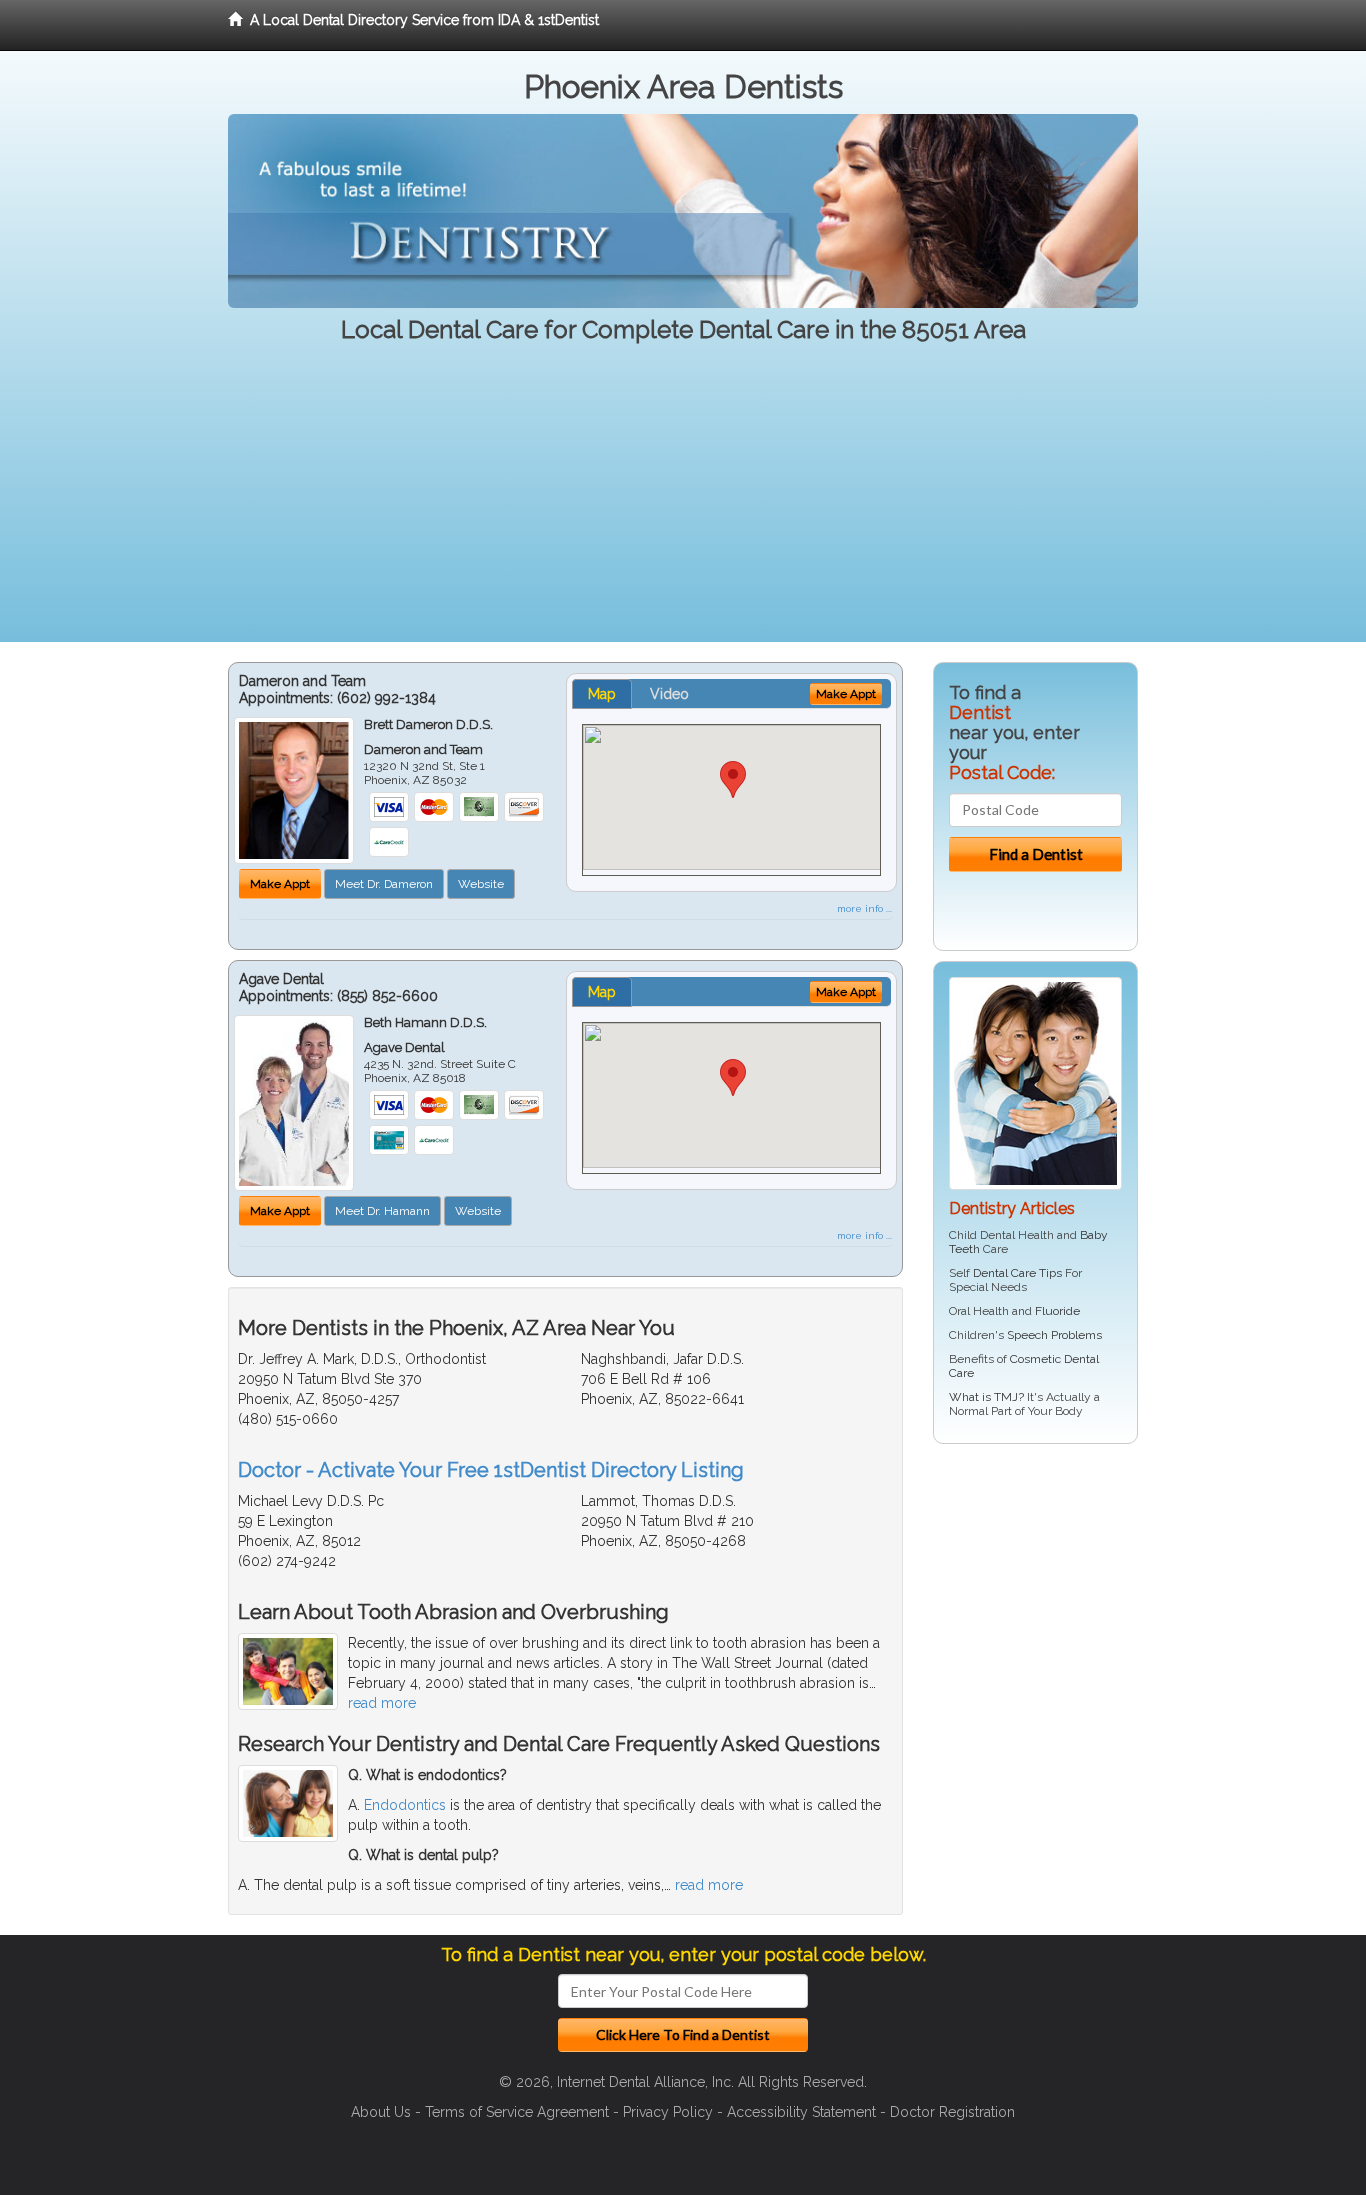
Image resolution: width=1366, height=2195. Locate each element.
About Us (381, 2112)
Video (669, 694)
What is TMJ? (986, 1397)
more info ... (864, 908)
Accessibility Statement (801, 2112)
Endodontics (405, 1805)
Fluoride (1057, 1311)
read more (382, 1703)
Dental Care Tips (1017, 1273)
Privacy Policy (668, 2112)
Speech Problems (1054, 1335)
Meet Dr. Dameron (384, 884)
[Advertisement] (683, 502)
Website (481, 884)
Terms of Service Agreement (517, 2112)
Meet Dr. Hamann (382, 1211)
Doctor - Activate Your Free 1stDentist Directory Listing (491, 1470)
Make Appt (280, 884)
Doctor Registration (952, 2112)
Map (602, 694)
